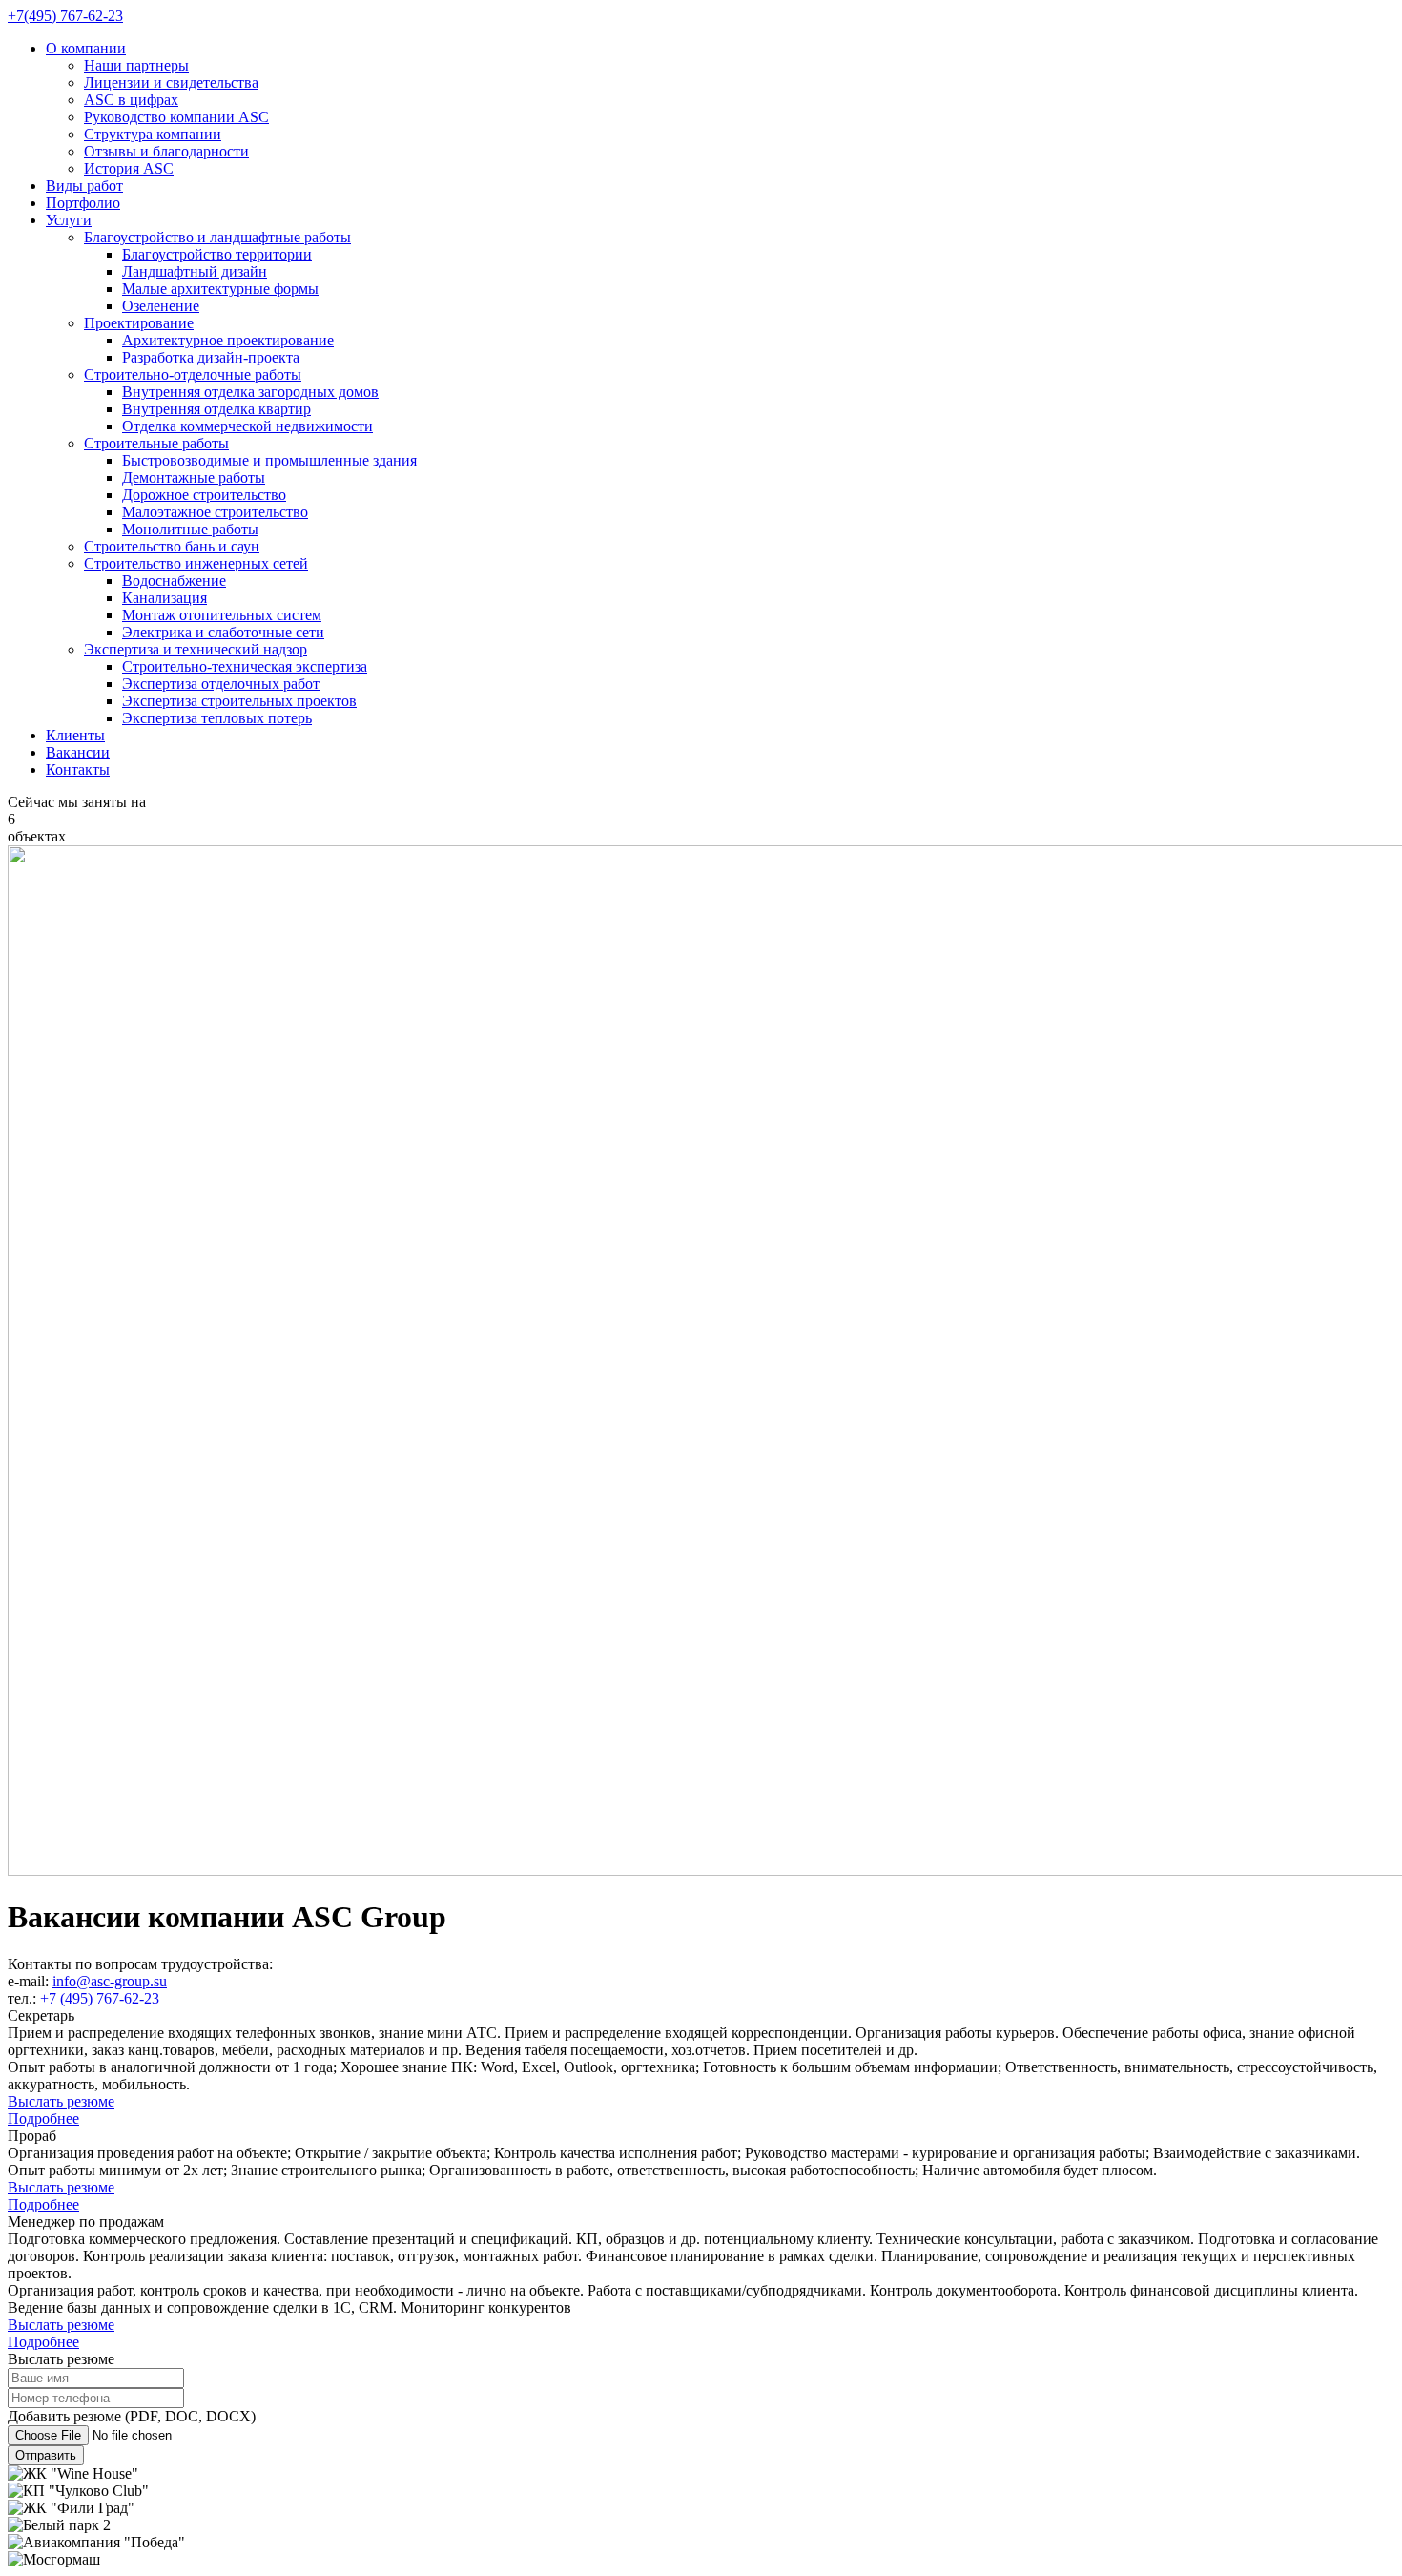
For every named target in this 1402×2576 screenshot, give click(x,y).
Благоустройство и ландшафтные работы (217, 237)
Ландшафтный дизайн (195, 271)
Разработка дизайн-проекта (211, 357)
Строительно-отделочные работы (193, 374)
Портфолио (83, 203)
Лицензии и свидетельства (171, 83)
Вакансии (78, 752)
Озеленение (161, 306)
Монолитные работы (190, 529)
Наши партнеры (136, 65)
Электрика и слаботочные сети (223, 632)
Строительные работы (156, 443)
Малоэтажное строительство (215, 512)
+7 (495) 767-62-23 (100, 1998)
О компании (86, 48)
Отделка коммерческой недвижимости (247, 426)
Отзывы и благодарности (166, 151)
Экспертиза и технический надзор (196, 649)
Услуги (69, 220)
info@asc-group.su (110, 1981)
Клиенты (75, 735)
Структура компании (153, 134)
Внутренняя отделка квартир (216, 409)
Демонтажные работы (194, 478)
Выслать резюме (61, 2101)
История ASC (129, 168)
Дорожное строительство (204, 495)
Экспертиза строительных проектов (239, 701)
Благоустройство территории (217, 254)
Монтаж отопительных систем (222, 615)
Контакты (78, 769)
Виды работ (84, 186)
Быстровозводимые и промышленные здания (269, 460)
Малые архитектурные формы (220, 289)
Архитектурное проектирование (228, 340)
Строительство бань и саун (172, 546)
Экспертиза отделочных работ (221, 684)
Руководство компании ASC (176, 117)
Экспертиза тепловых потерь (217, 718)
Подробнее (43, 2119)
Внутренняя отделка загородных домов (250, 392)
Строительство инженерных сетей (196, 563)
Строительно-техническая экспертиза (245, 666)
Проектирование (139, 323)
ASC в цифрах (131, 100)
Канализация (165, 598)
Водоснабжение (174, 581)
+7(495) (65, 16)
